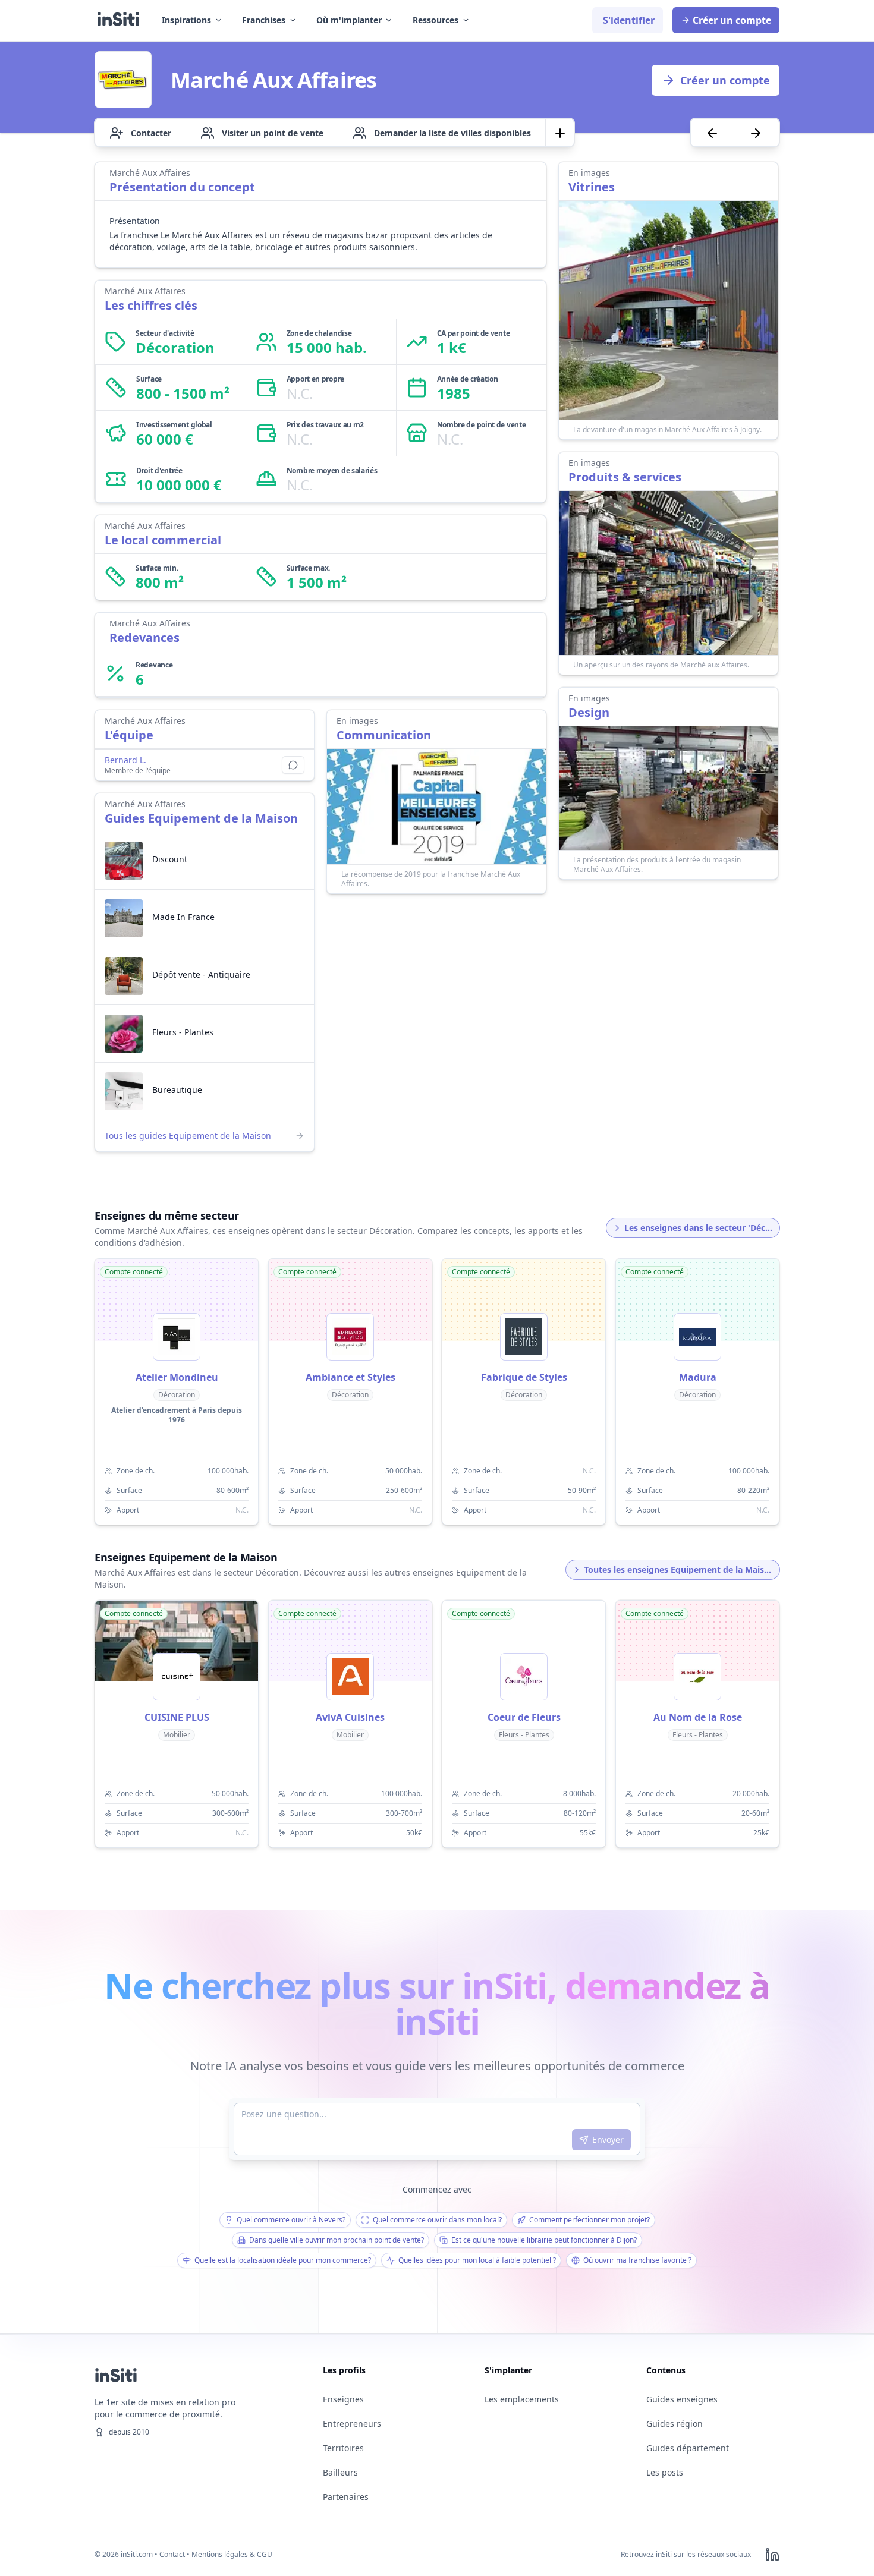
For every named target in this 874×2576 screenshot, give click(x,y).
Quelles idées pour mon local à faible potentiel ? (477, 2260)
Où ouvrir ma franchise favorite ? (637, 2260)
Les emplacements (522, 2399)
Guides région (675, 2424)
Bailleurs (340, 2472)
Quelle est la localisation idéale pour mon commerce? (283, 2260)
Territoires (343, 2448)
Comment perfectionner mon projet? (590, 2220)
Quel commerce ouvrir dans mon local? (437, 2220)
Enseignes (343, 2399)
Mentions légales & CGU (232, 2554)
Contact (172, 2554)
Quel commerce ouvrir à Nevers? (291, 2220)
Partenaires (346, 2497)
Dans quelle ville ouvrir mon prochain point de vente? (337, 2240)
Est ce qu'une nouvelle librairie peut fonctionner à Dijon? (544, 2240)
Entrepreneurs (352, 2424)
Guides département (688, 2448)
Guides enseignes (682, 2399)
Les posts (665, 2472)
